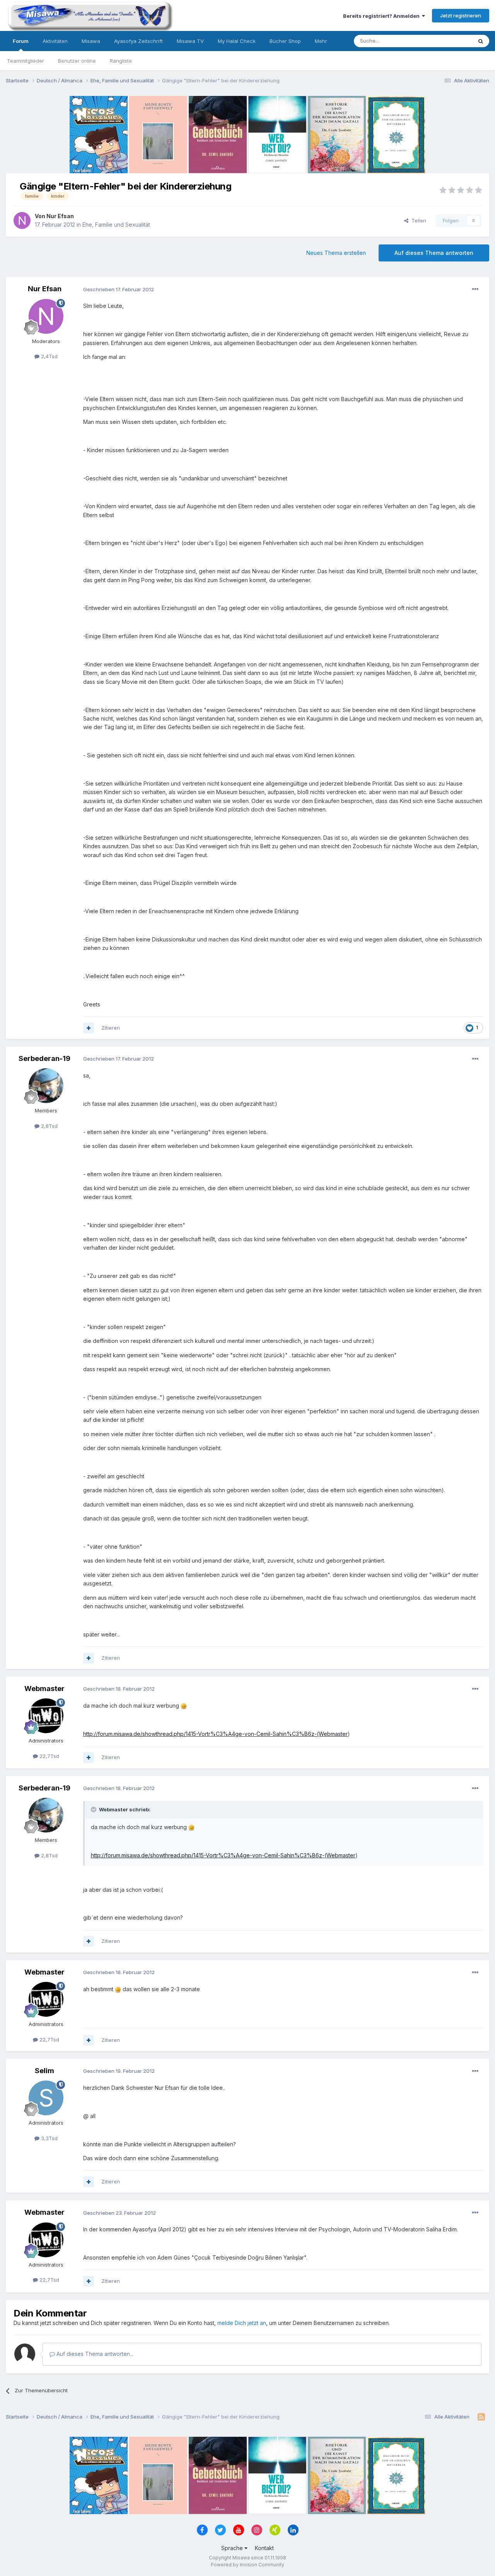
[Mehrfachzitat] (89, 1028)
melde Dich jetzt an (242, 2323)
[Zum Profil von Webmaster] (46, 1716)
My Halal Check (237, 41)
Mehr (321, 41)
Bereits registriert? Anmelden (382, 16)
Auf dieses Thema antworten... (94, 2354)
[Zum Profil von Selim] (46, 2098)
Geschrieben (119, 289)
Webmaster (44, 1689)
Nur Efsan (60, 216)
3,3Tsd (49, 2138)
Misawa (91, 41)
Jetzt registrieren (461, 15)
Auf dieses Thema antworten (434, 253)
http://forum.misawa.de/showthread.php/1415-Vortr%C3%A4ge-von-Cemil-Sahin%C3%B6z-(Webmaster (215, 1734)
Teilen (417, 220)
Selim (44, 2071)
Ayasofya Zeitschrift (138, 41)
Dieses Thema (445, 41)
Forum (21, 41)
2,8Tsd (49, 1126)
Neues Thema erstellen (336, 253)
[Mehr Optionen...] (475, 289)
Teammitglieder (26, 61)
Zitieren (111, 1028)
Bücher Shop (285, 41)
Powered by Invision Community (247, 2565)
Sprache (233, 2548)
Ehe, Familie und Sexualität (116, 225)
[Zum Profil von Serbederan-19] (46, 1086)
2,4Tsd (49, 356)
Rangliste (121, 61)
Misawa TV (190, 41)
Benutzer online (77, 61)
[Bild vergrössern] (184, 1706)
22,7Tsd (49, 1756)
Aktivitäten (55, 41)
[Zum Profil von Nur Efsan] (22, 220)
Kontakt (264, 2548)
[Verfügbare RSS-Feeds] (481, 2417)
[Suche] (481, 41)
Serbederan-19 (44, 1058)
